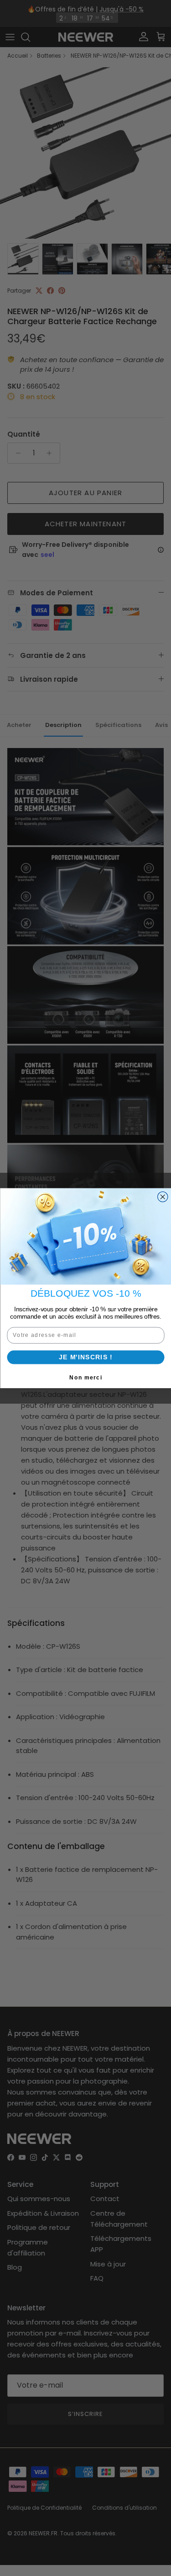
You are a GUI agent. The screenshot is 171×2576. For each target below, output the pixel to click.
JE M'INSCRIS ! (85, 1357)
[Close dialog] (163, 1197)
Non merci (86, 1377)
